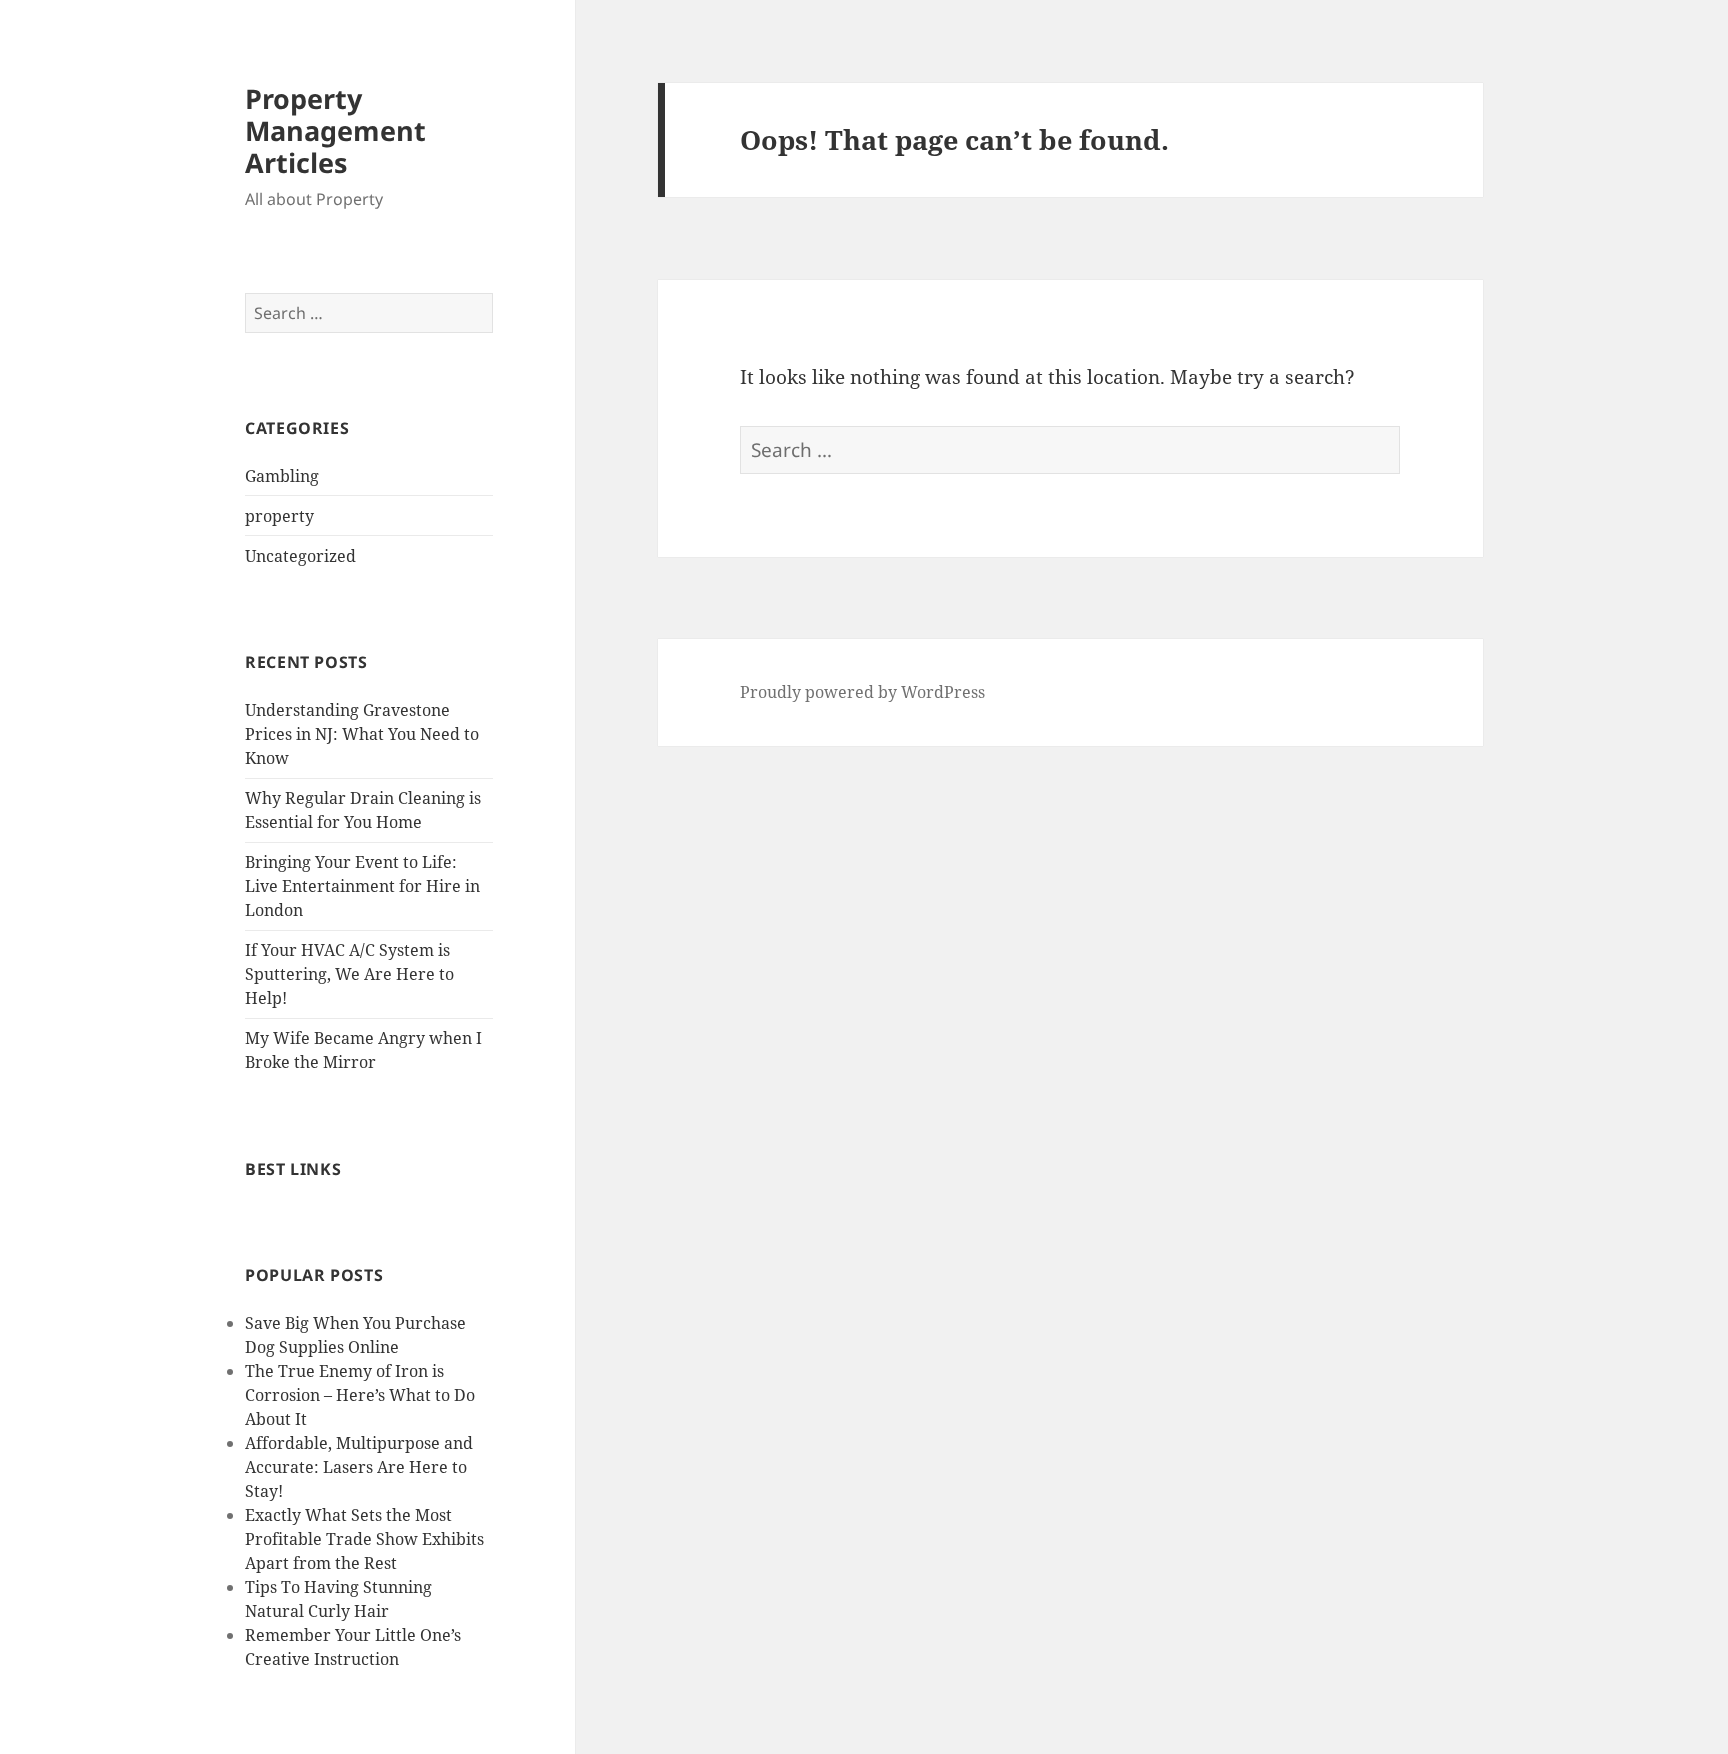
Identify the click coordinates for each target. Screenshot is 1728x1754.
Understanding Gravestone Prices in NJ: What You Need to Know (362, 734)
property (279, 516)
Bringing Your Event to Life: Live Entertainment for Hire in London (362, 886)
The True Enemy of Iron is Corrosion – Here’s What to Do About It (360, 1395)
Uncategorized (300, 556)
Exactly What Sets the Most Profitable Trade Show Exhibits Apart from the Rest (364, 1539)
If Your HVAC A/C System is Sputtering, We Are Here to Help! (349, 974)
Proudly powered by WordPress (862, 692)
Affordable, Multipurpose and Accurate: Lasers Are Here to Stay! (359, 1467)
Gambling (282, 476)
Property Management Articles (335, 130)
